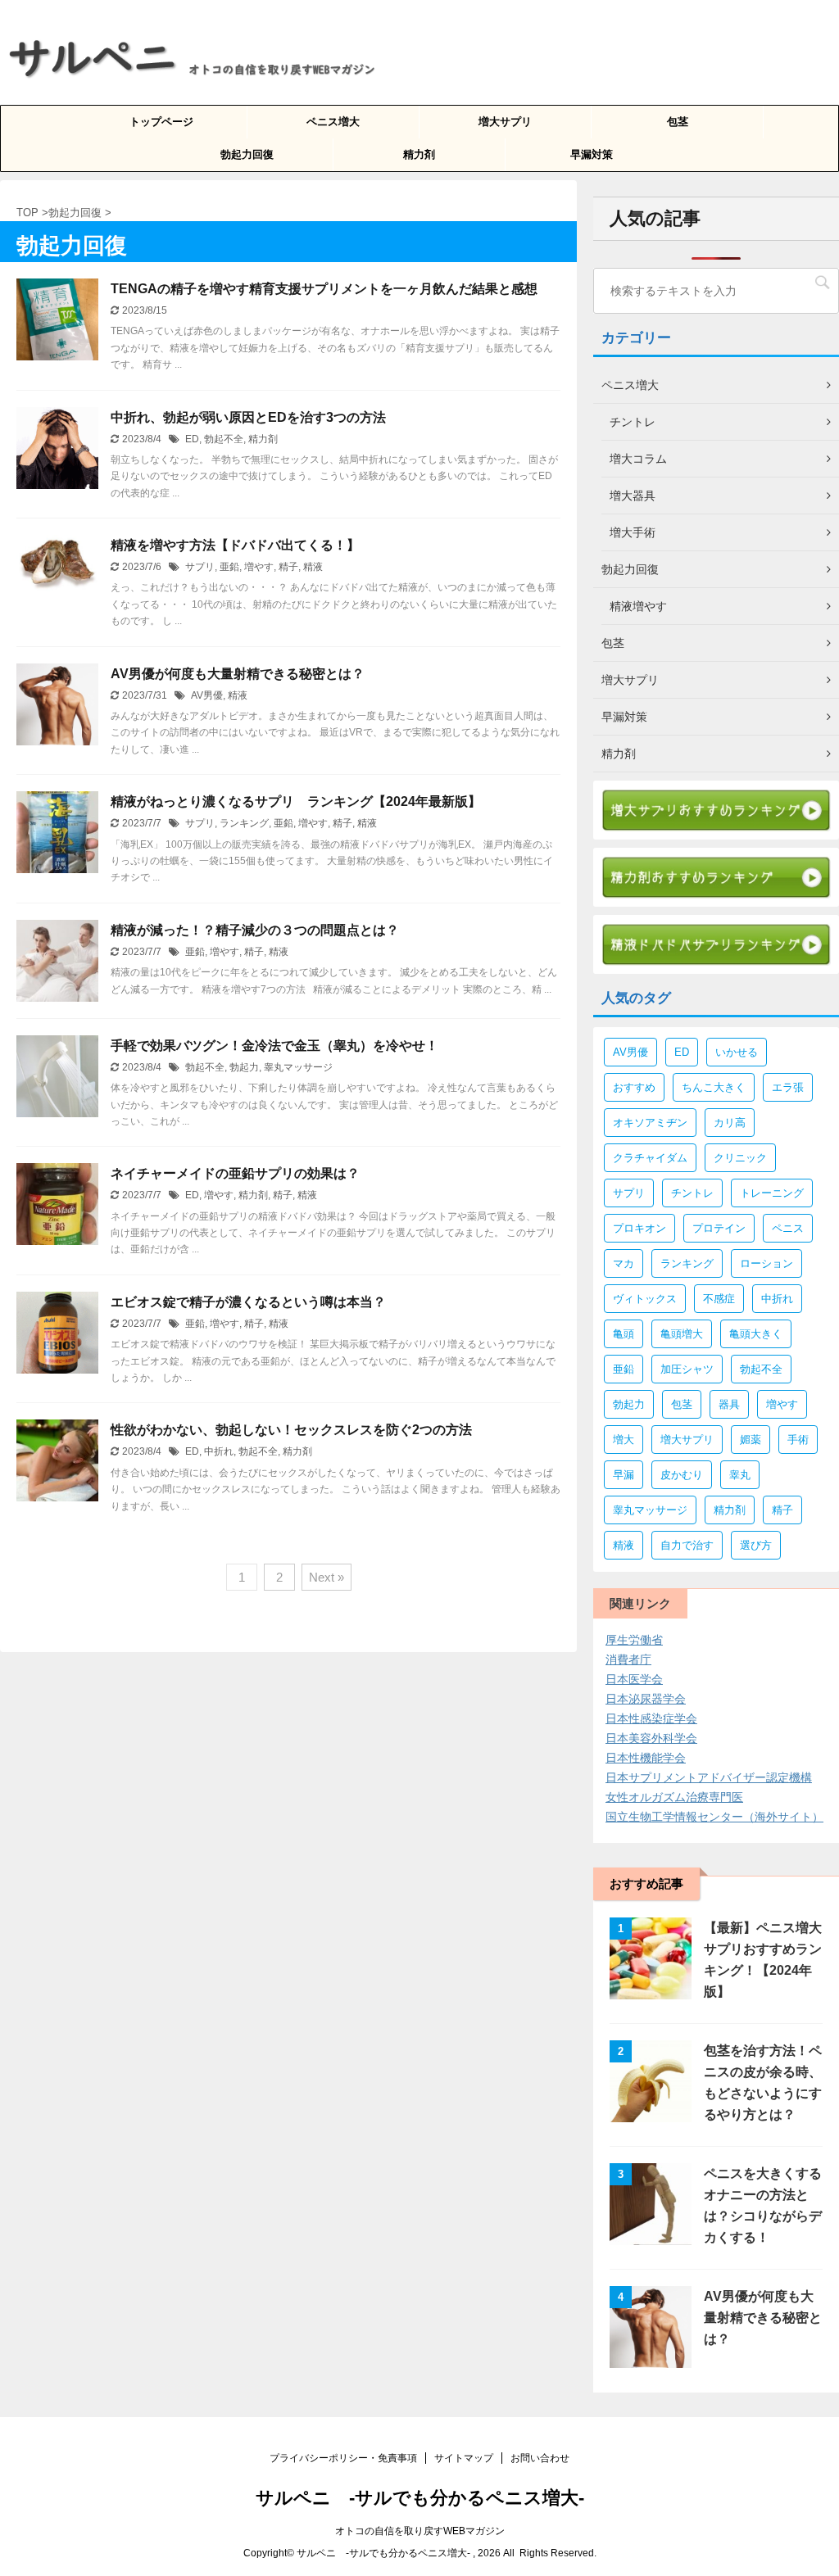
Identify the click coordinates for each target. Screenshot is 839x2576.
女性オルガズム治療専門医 (674, 1797)
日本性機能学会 (646, 1758)
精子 (288, 567)
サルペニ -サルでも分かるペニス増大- (420, 2498)
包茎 (678, 122)
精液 (313, 567)
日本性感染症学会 (651, 1718)
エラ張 (788, 1087)
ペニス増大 (333, 122)
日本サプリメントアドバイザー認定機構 (709, 1777)
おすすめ (634, 1087)
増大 (624, 1440)
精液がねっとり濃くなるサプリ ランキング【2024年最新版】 (296, 801)
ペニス (788, 1228)
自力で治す (687, 1545)
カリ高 (730, 1123)
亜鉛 (229, 567)
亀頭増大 (682, 1334)
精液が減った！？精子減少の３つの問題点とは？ (255, 930)
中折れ (219, 1451)
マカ (624, 1263)
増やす (259, 567)
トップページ (161, 122)
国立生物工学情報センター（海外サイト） (714, 1817)
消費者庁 (628, 1659)
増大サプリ (505, 122)
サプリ (200, 567)
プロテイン (719, 1228)
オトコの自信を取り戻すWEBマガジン (420, 2531)
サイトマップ (464, 2458)
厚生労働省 (634, 1640)
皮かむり (682, 1475)
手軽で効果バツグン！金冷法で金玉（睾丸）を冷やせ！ (274, 1046)
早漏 (624, 1475)
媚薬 (751, 1440)
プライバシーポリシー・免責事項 (343, 2458)
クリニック (740, 1158)
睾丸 (740, 1475)
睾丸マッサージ (298, 1067)
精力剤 (419, 154)
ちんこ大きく (714, 1087)
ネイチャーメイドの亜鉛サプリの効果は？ (235, 1173)
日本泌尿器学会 (646, 1699)
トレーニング (772, 1193)
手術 (798, 1440)
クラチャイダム (650, 1158)
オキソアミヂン (650, 1123)
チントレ (692, 1193)
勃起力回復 (247, 154)
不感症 (719, 1299)
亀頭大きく (756, 1334)
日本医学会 (634, 1679)
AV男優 (207, 695)
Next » (327, 1577)
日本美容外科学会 (651, 1738)
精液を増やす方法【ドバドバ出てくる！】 (235, 545)
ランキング (244, 823)
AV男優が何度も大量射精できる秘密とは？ (238, 674)
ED (192, 439)
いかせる (737, 1052)
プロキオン (639, 1228)
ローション (766, 1263)
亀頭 (624, 1334)
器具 (729, 1404)
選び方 (756, 1545)
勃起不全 (224, 439)
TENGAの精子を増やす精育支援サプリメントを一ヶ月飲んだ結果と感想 (324, 289)
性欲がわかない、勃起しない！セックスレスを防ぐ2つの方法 (291, 1430)
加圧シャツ (687, 1369)
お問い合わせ (540, 2458)
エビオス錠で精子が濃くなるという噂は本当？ (248, 1302)
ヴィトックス (645, 1299)
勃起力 (244, 1067)
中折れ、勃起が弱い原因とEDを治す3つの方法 (248, 417)
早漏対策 (592, 154)
